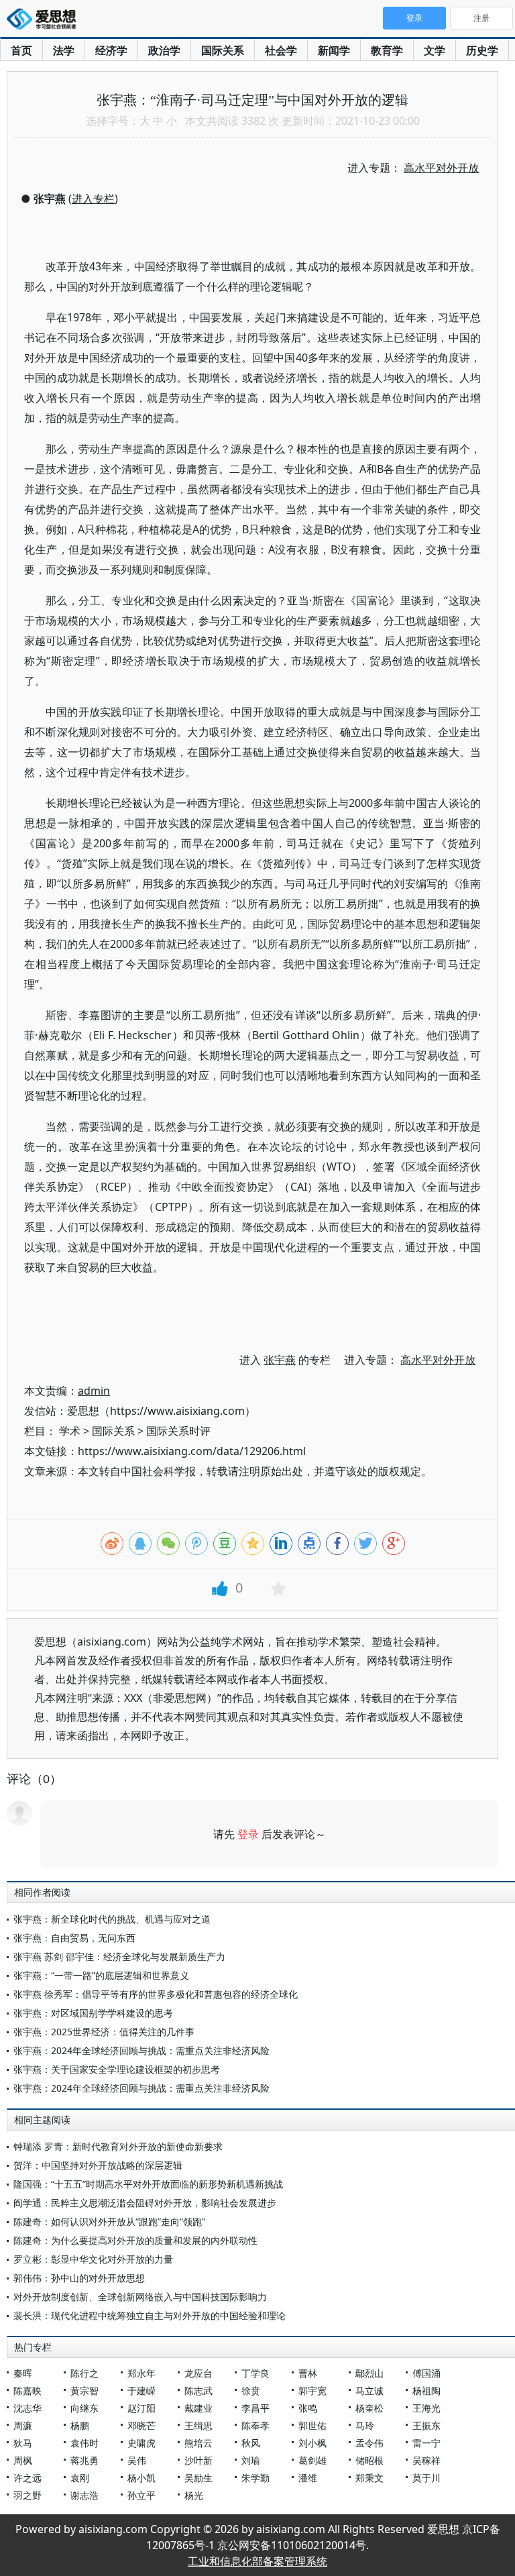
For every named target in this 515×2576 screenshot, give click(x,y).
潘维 (308, 2478)
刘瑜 (251, 2460)
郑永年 (141, 2373)
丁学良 (255, 2373)
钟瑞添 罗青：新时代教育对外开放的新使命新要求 (118, 2146)
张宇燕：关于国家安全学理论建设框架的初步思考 (117, 2069)
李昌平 (255, 2408)
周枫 (23, 2460)
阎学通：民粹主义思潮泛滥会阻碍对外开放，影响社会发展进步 (145, 2203)
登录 (248, 1834)
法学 (64, 50)
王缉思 (198, 2425)
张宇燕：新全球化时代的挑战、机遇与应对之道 (112, 1919)
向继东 (84, 2408)
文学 (435, 50)
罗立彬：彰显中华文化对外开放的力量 (93, 2259)
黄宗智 (84, 2391)
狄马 (23, 2443)
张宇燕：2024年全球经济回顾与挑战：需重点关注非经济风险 (141, 2050)
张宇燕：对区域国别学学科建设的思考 (93, 2013)
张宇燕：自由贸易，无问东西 (74, 1938)
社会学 (281, 50)
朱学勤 (255, 2478)
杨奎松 (369, 2408)
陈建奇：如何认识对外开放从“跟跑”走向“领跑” (109, 2221)
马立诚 (369, 2391)
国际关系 (223, 50)
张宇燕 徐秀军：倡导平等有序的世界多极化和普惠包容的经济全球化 (156, 1994)
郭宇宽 (312, 2391)
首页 (21, 50)
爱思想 (45, 20)
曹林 (308, 2373)
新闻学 (334, 50)
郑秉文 (369, 2478)
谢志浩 (84, 2495)
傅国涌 (426, 2373)
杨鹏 (80, 2425)
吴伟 (137, 2460)
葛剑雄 (312, 2460)
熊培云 (198, 2443)
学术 (70, 1431)
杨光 (194, 2495)
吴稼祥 (426, 2460)
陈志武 (198, 2391)
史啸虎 (141, 2443)
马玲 (365, 2425)
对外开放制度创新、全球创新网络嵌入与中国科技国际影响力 (140, 2297)
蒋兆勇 (84, 2460)
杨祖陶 (426, 2391)
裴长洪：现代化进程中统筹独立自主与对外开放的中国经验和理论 (150, 2315)
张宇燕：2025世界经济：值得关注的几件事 (104, 2032)
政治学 (164, 50)
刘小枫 (312, 2443)
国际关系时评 (178, 1431)
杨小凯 (141, 2478)
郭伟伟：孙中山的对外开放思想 (79, 2278)
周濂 (23, 2425)
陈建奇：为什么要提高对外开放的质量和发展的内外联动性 (135, 2240)
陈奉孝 (255, 2425)
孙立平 (141, 2495)
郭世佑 (312, 2425)
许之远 (27, 2478)
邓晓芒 (141, 2425)
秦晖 (23, 2373)
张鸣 (308, 2408)
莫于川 (426, 2478)
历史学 (482, 50)
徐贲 (251, 2391)
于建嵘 (141, 2391)
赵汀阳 (141, 2408)
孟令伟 (369, 2443)
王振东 (426, 2425)
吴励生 (198, 2478)
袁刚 (80, 2478)
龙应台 (198, 2373)
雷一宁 (426, 2443)
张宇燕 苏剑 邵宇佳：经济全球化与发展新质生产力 (119, 1956)
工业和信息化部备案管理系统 (257, 2561)
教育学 (387, 50)
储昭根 (369, 2460)
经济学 (111, 50)
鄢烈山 (369, 2373)
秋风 (251, 2443)
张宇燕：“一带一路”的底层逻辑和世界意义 (101, 1975)
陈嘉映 (27, 2391)
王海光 (426, 2408)
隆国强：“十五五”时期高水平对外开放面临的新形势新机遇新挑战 (148, 2184)
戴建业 (198, 2408)
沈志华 (27, 2408)
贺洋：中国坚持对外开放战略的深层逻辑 (98, 2165)
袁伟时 (84, 2443)
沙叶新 (198, 2460)
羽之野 (27, 2495)
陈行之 (84, 2373)
